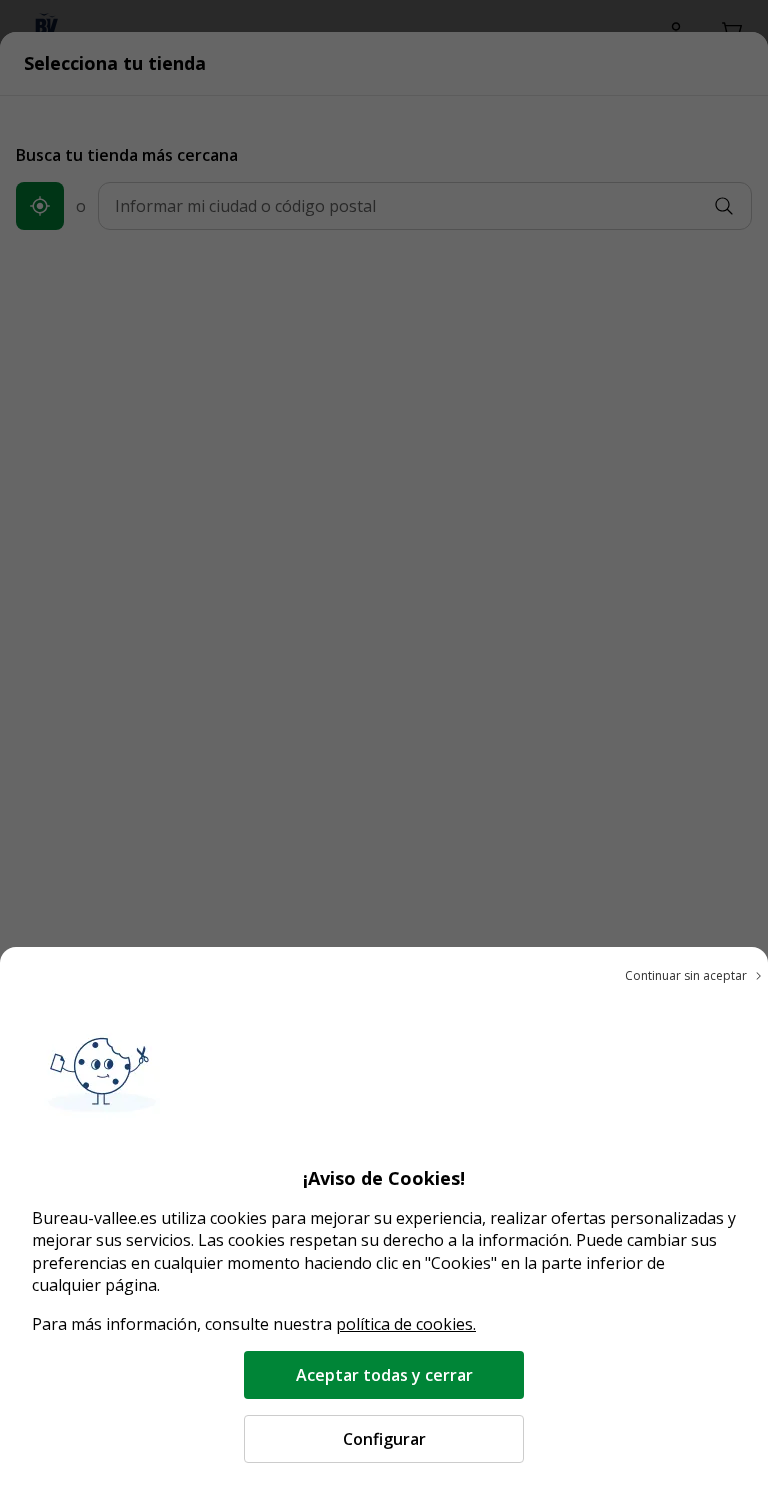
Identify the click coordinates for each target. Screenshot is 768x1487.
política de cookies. (406, 1324)
